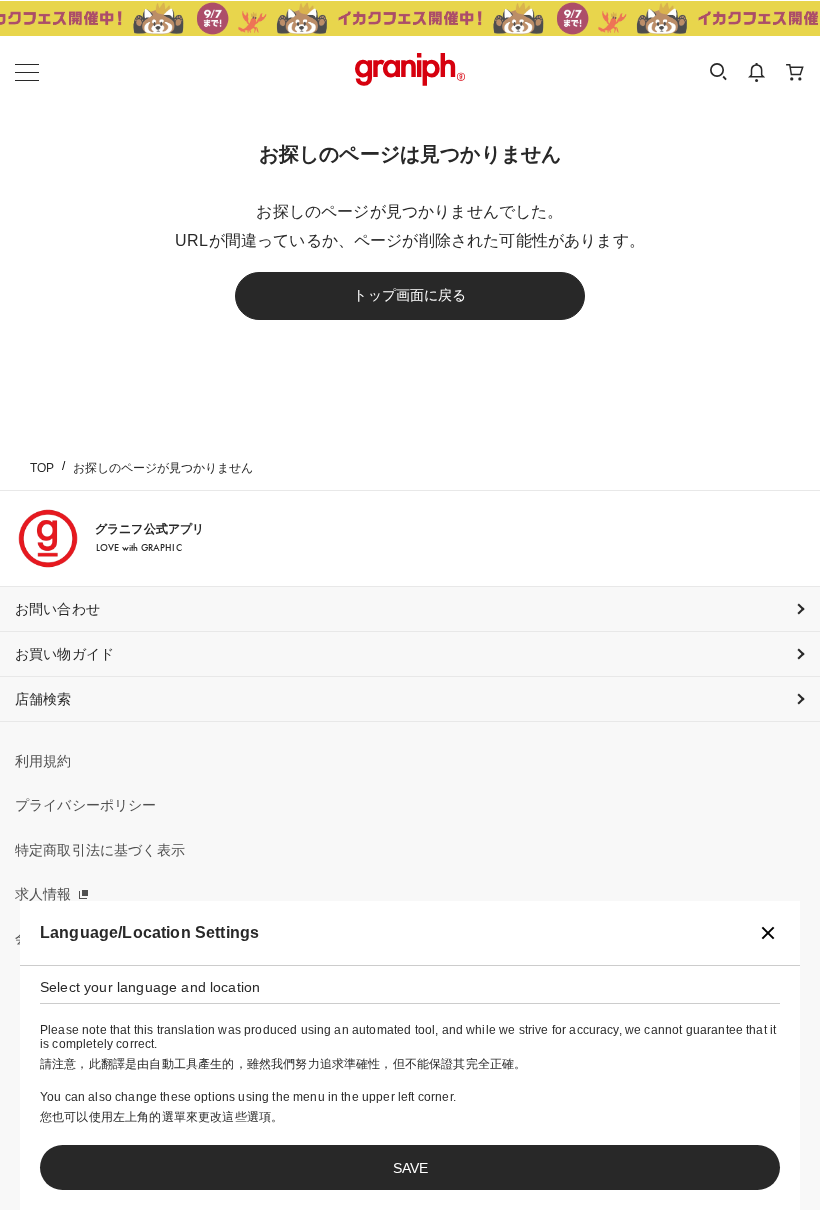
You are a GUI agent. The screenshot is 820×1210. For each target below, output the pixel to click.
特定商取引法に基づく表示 (100, 850)
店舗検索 (43, 699)
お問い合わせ (57, 609)
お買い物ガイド (64, 654)
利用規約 (43, 761)
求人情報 (43, 894)
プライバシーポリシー (86, 805)
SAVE (410, 1168)
